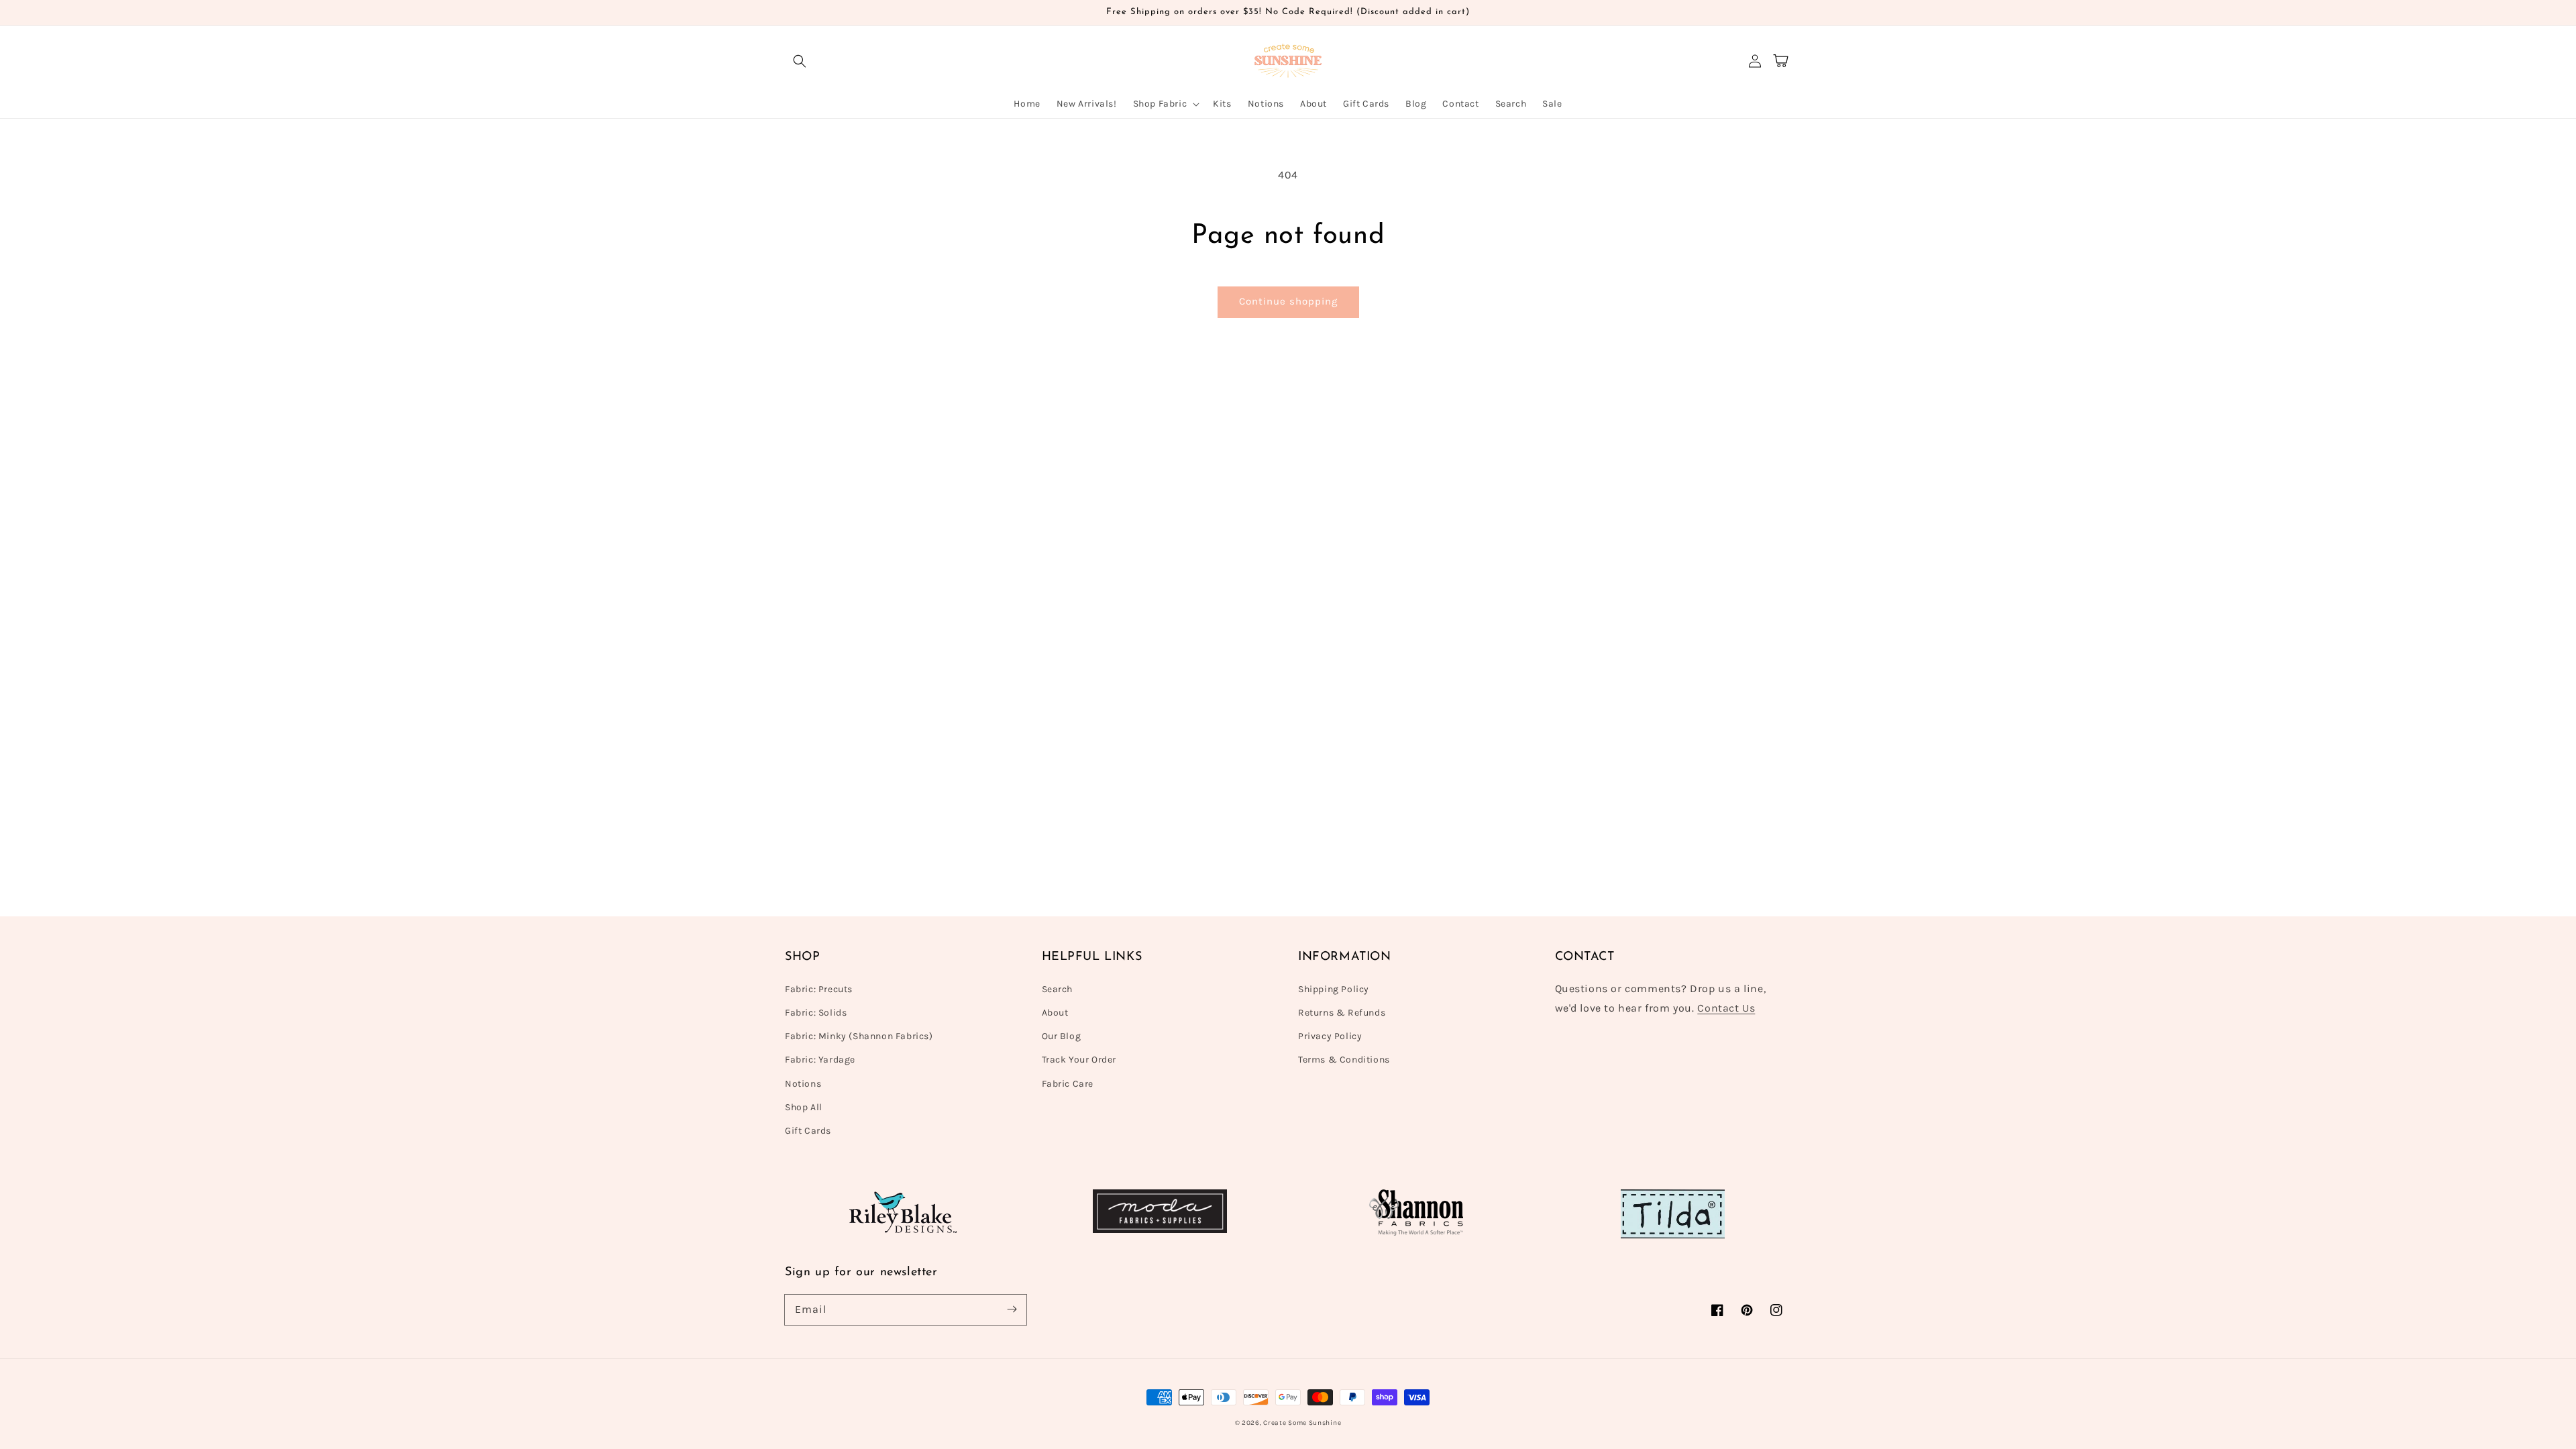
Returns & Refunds (1342, 1013)
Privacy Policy (1330, 1036)
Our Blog (1062, 1036)
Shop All (804, 1107)
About (1055, 1013)
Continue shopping (1288, 301)
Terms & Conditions (1344, 1060)
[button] (800, 61)
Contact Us (1726, 1008)
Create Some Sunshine (1302, 1423)
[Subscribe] (1012, 1309)
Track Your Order (1079, 1060)
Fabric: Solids (816, 1013)
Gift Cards (808, 1131)
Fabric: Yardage (820, 1060)
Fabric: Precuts (819, 989)
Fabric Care (1068, 1084)
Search (1058, 989)
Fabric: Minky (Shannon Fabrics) (859, 1036)
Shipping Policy (1334, 989)
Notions (803, 1084)
